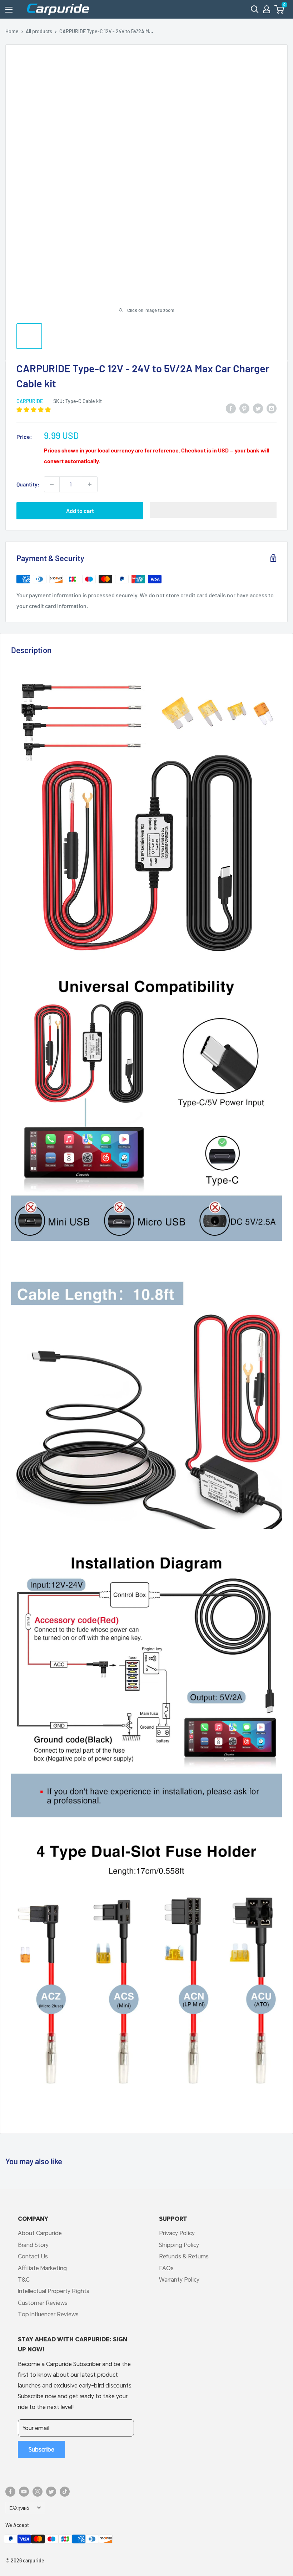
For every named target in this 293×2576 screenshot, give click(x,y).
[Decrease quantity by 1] (52, 484)
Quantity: (28, 484)
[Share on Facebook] (231, 408)
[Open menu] (9, 10)
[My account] (267, 9)
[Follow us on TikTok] (65, 2492)
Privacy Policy (177, 2233)
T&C (24, 2279)
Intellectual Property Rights (54, 2291)
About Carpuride (40, 2233)
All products (39, 31)
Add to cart (80, 511)
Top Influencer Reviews (48, 2314)
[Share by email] (272, 408)
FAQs (166, 2268)
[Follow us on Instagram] (38, 2492)
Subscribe (41, 2449)
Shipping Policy (179, 2245)
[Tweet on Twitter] (258, 408)
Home (12, 31)
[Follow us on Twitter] (51, 2492)
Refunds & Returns (184, 2256)
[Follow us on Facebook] (10, 2492)
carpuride (30, 401)
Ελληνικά (19, 2508)
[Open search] (255, 9)
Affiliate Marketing (42, 2268)
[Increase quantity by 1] (90, 484)
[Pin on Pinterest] (244, 408)
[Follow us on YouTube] (24, 2492)
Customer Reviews (43, 2303)
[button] (279, 9)
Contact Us (33, 2256)
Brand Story (33, 2245)
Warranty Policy (179, 2279)
